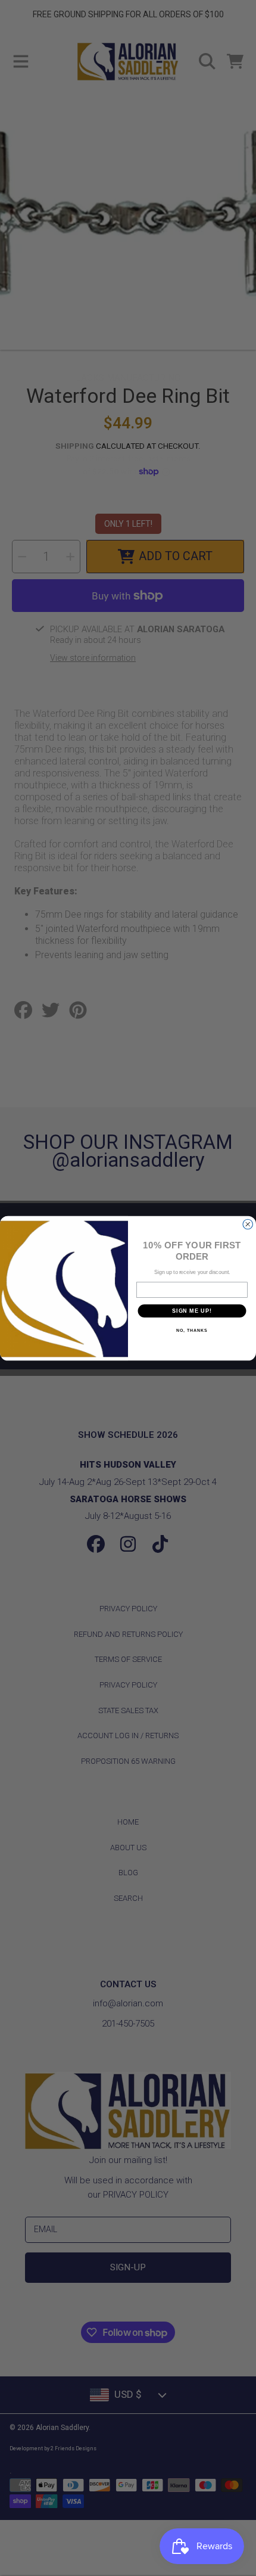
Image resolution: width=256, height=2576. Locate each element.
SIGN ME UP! (192, 1311)
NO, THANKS (192, 1331)
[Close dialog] (248, 1224)
